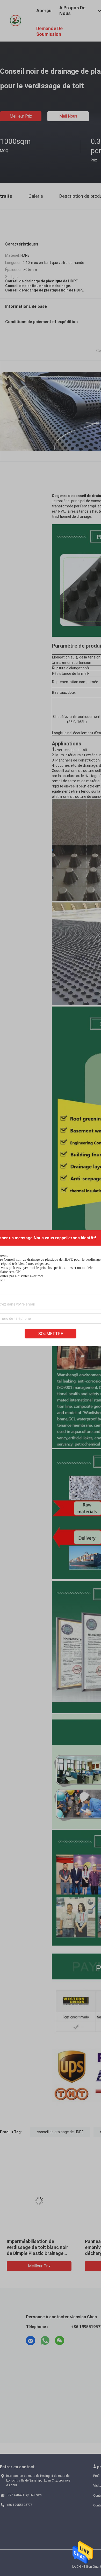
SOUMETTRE (51, 1333)
